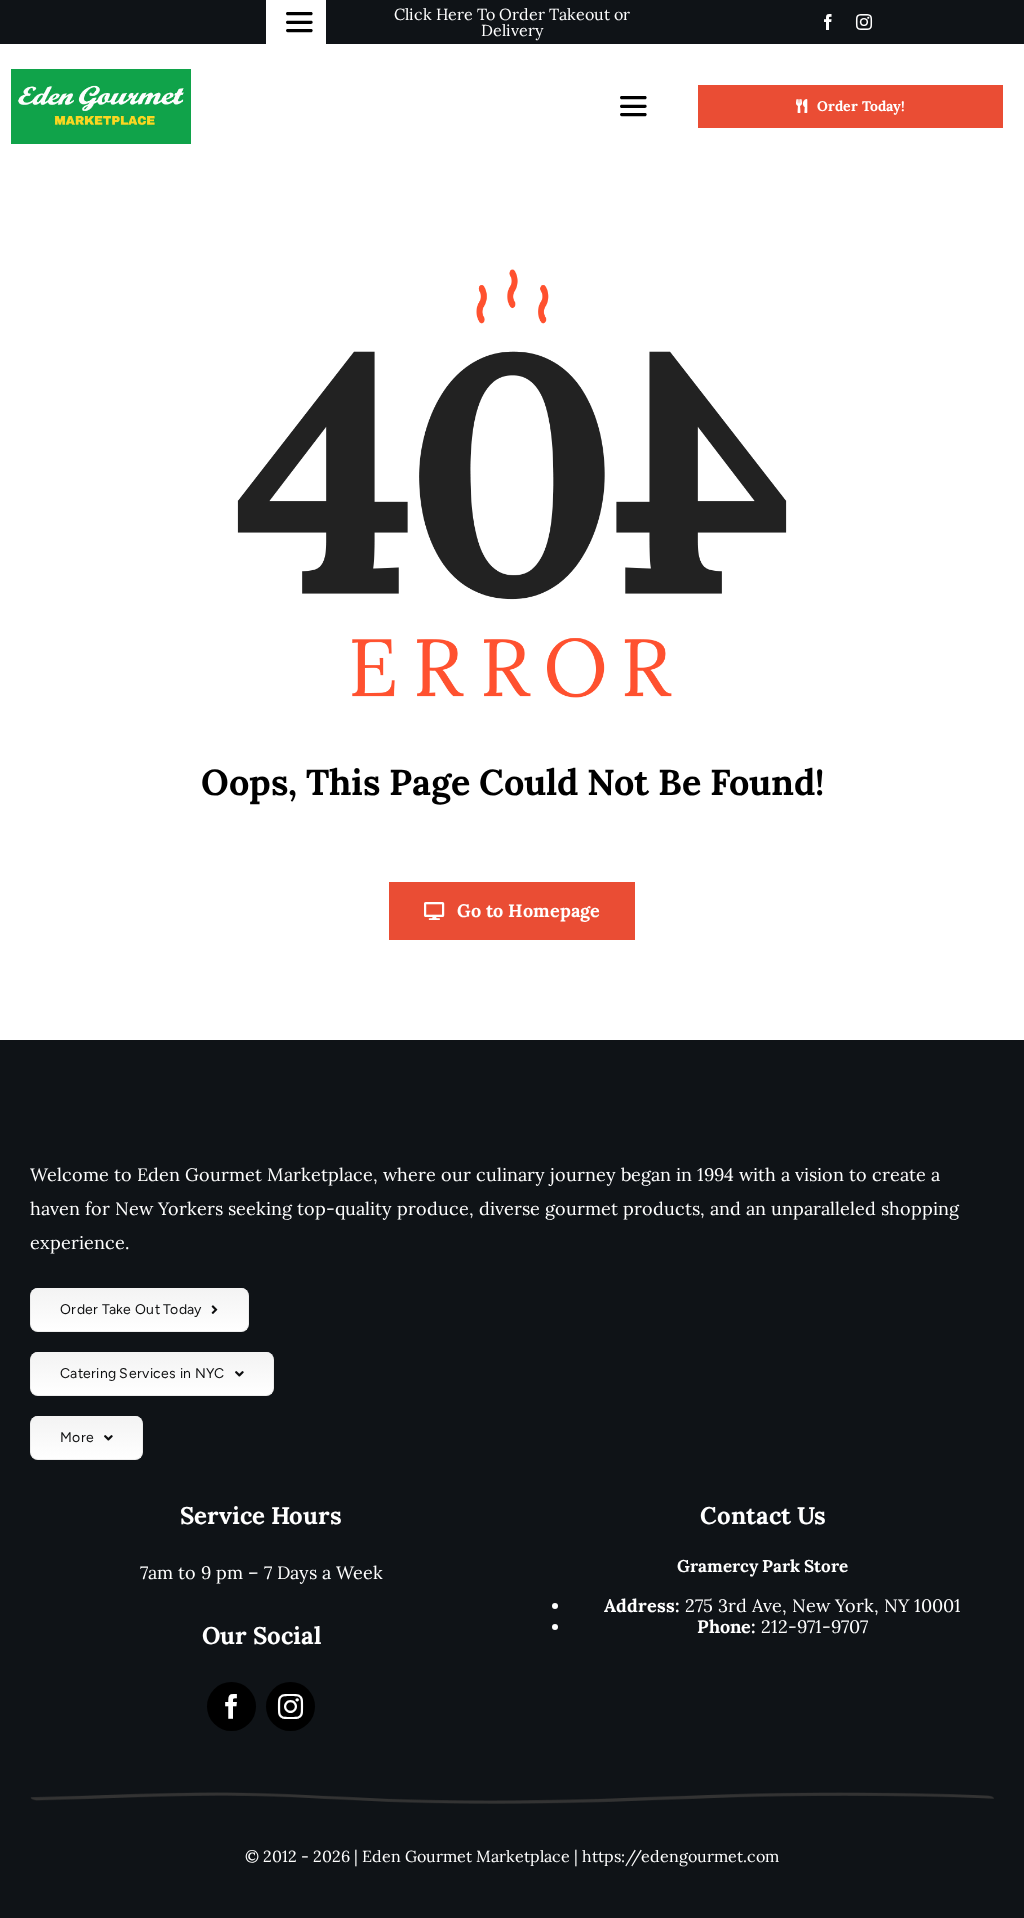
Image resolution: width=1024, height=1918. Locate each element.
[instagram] (864, 22)
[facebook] (828, 22)
